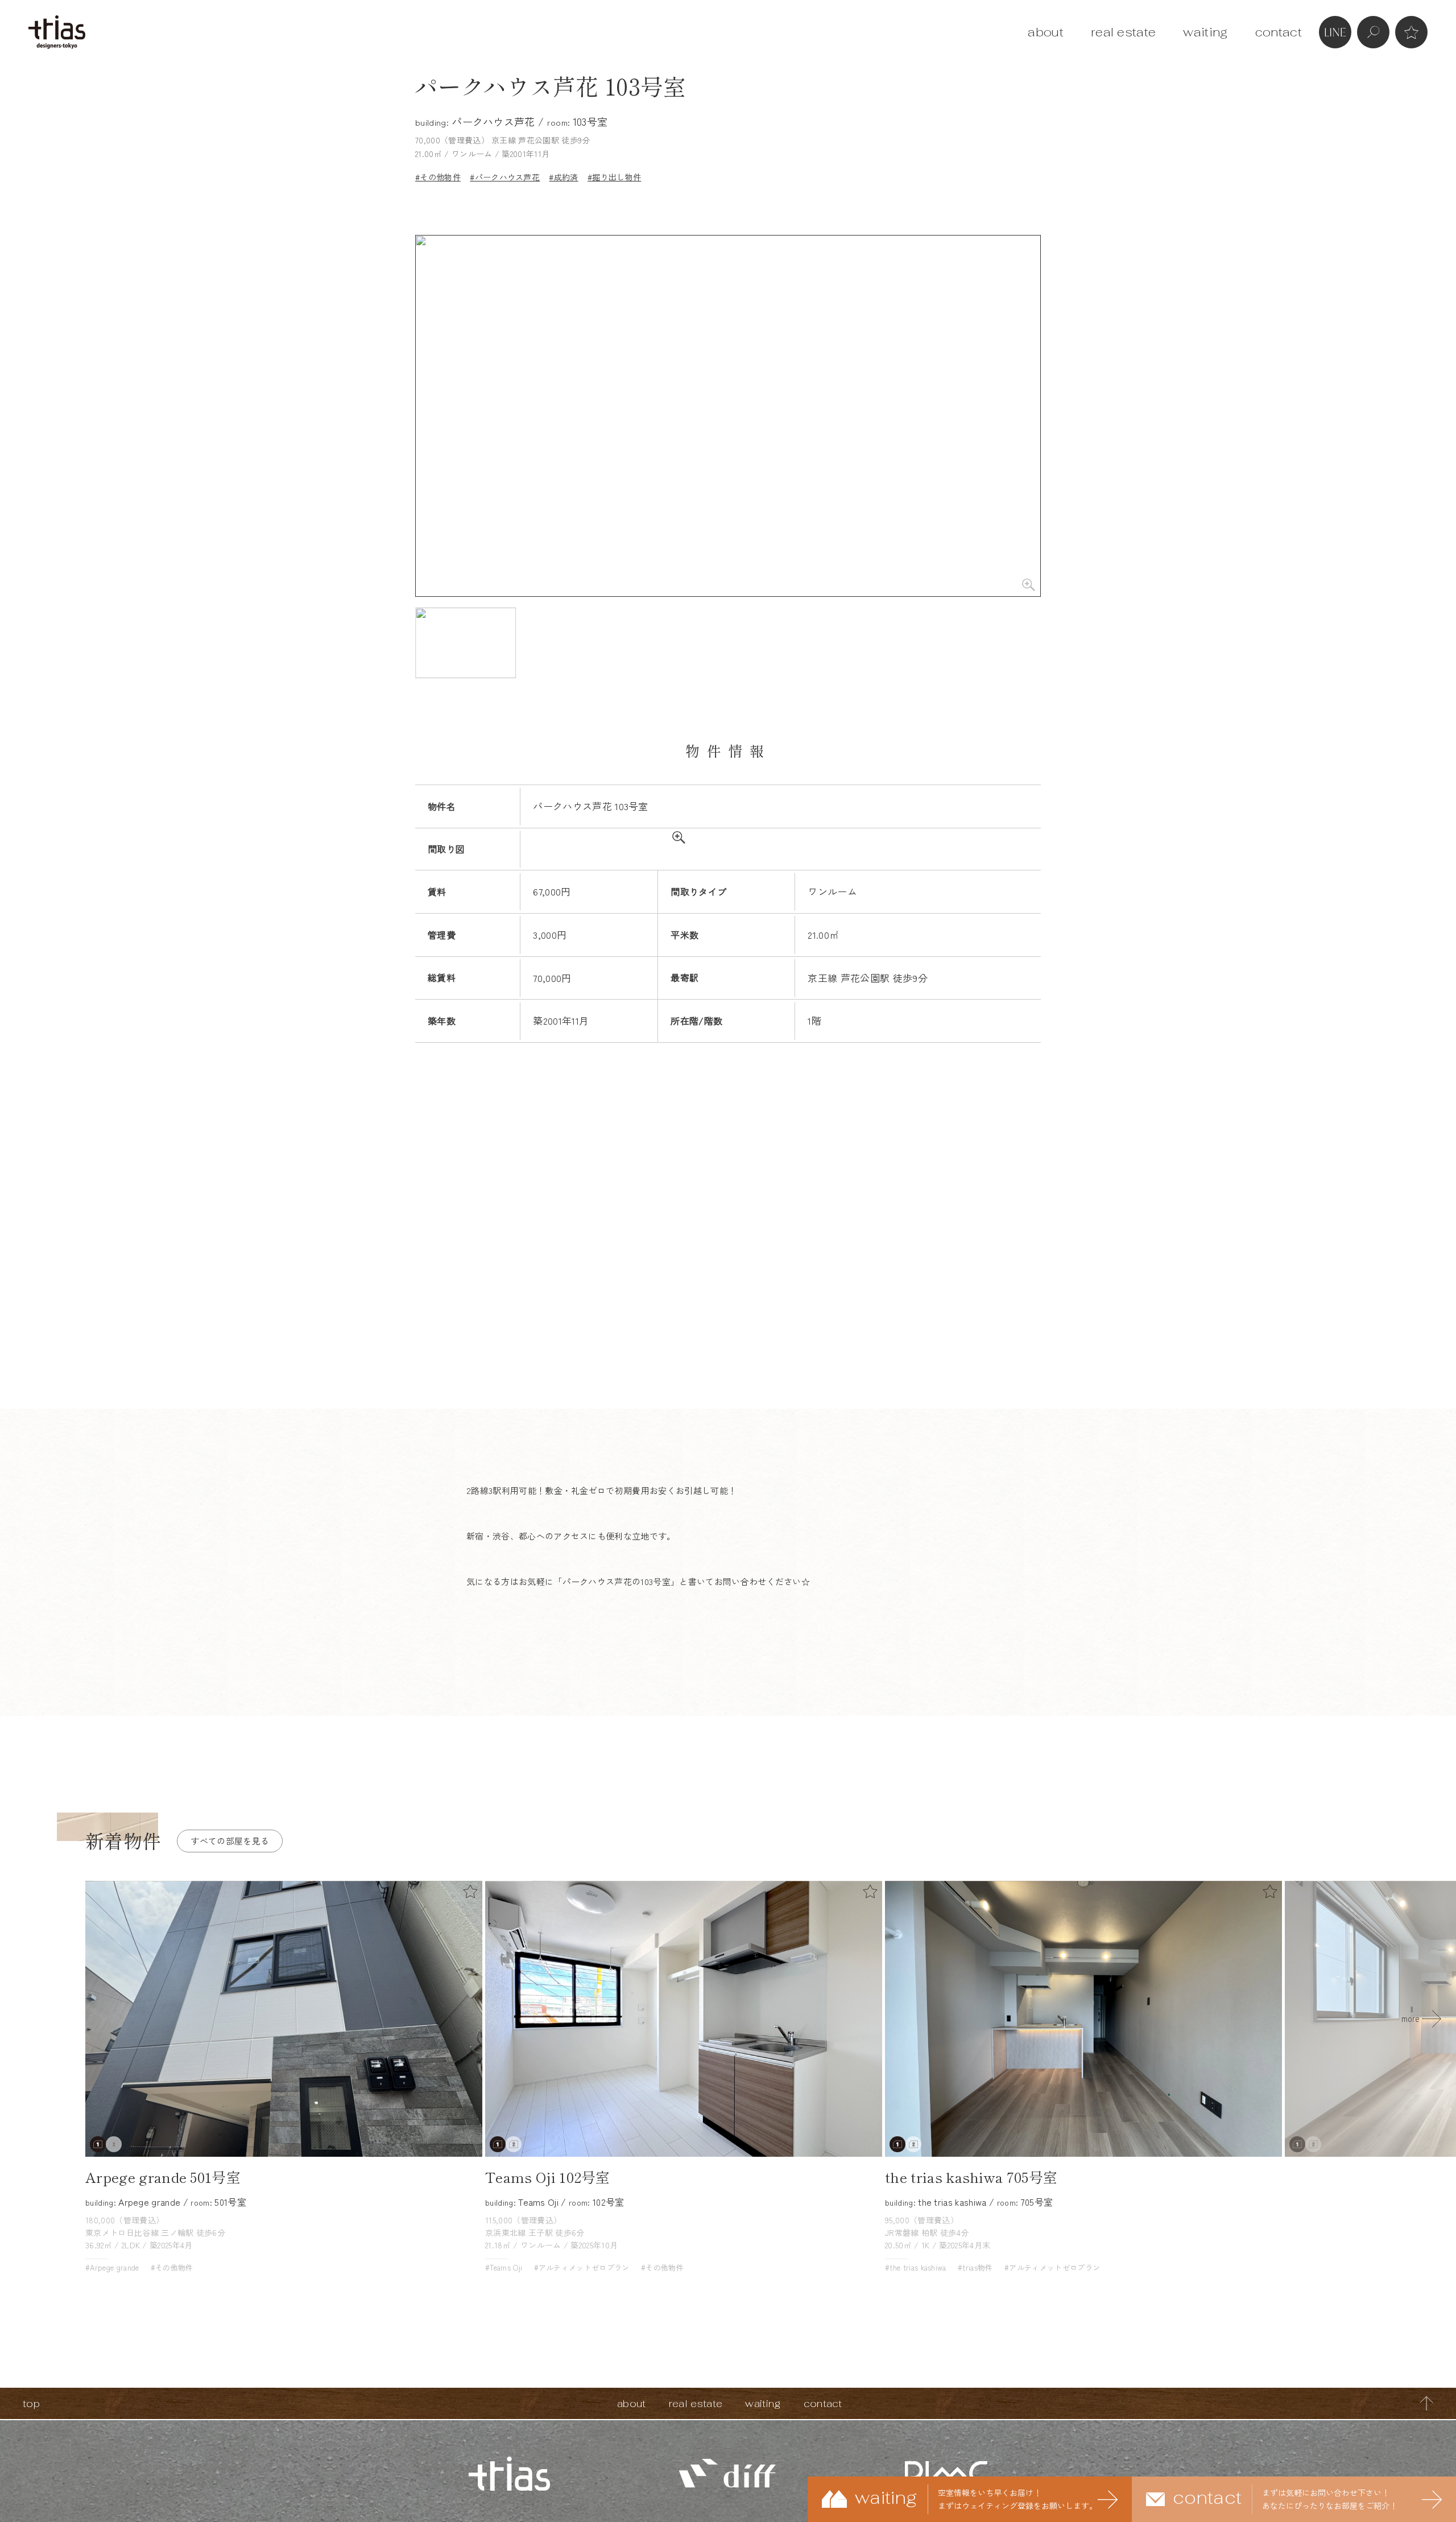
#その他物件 (438, 177)
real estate (1124, 32)
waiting (1205, 32)
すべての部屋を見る (230, 1841)
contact (1279, 32)
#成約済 (563, 177)
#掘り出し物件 (614, 177)
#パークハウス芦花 (505, 177)
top (31, 2403)
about (1046, 32)
